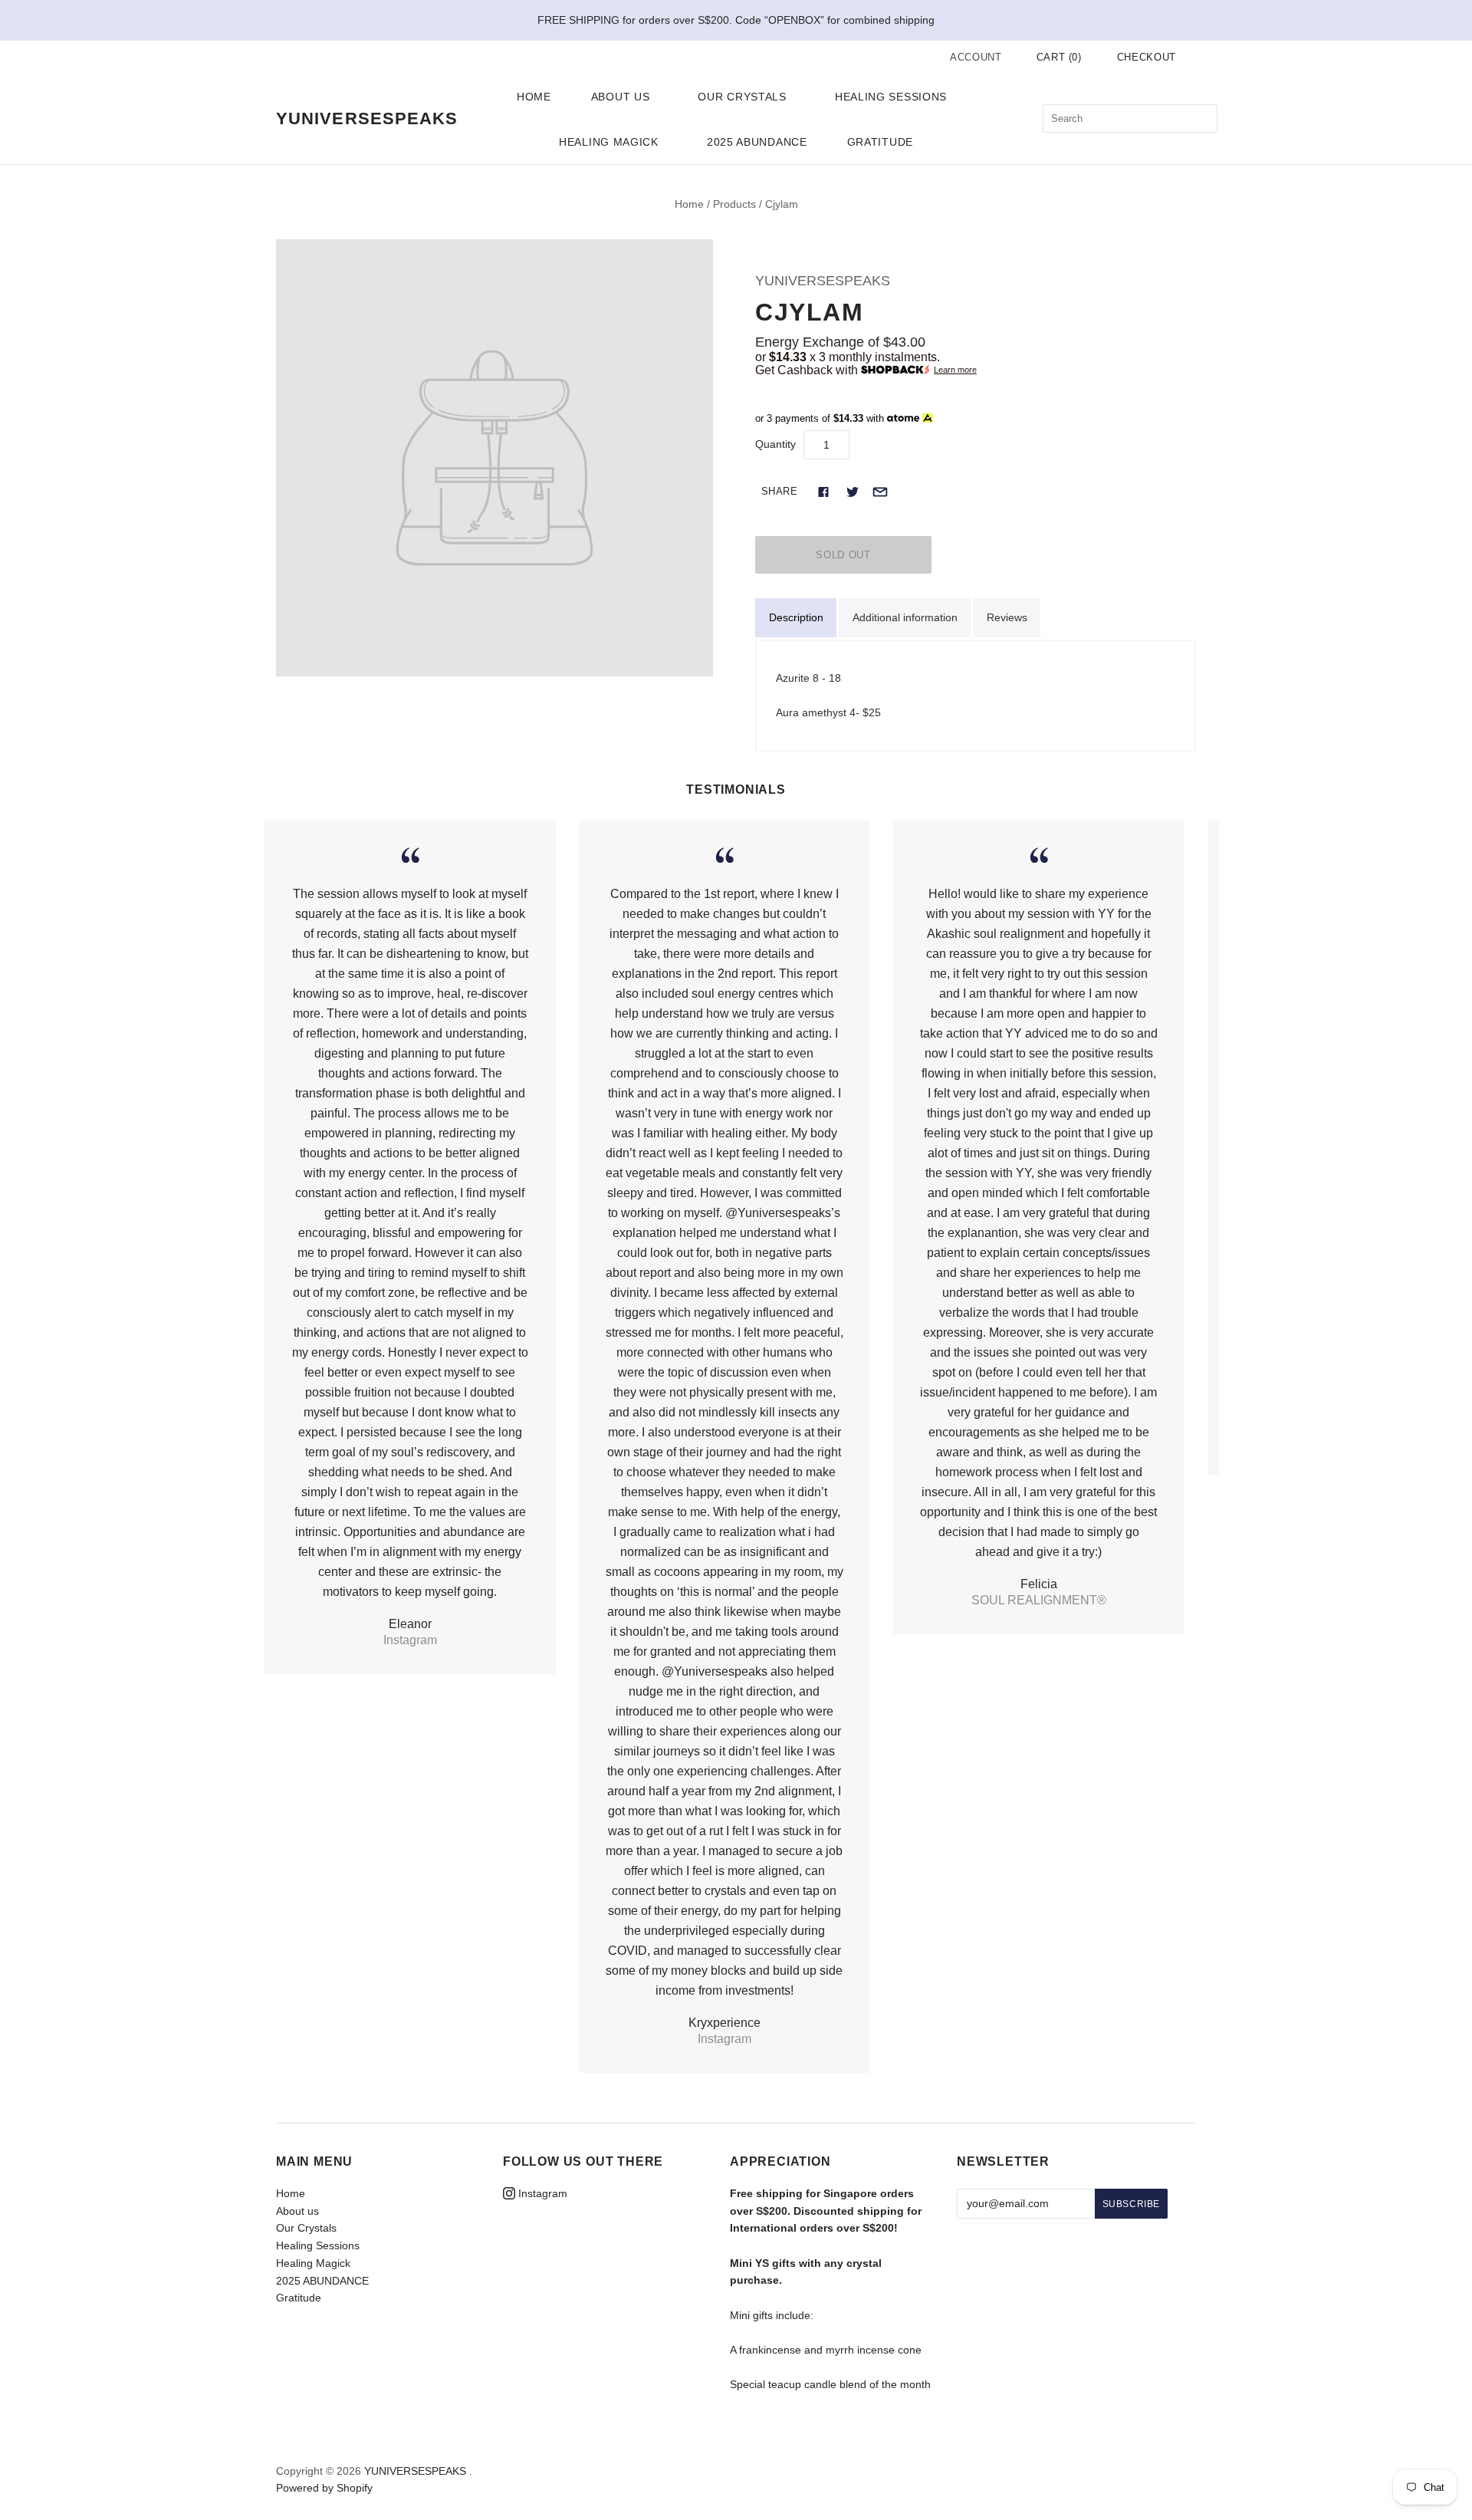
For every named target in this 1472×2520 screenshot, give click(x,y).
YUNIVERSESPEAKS (823, 281)
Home (534, 97)
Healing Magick (609, 142)
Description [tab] (796, 617)
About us (621, 97)
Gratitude (880, 142)
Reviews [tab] (1007, 617)
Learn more (955, 370)
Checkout (1147, 57)
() (1059, 57)
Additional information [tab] (905, 617)
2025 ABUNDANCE (757, 142)
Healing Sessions (891, 97)
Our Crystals (742, 97)
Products (734, 204)
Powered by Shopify (324, 2488)
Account (976, 57)
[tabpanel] (976, 696)
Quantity (775, 444)
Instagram (541, 2193)
